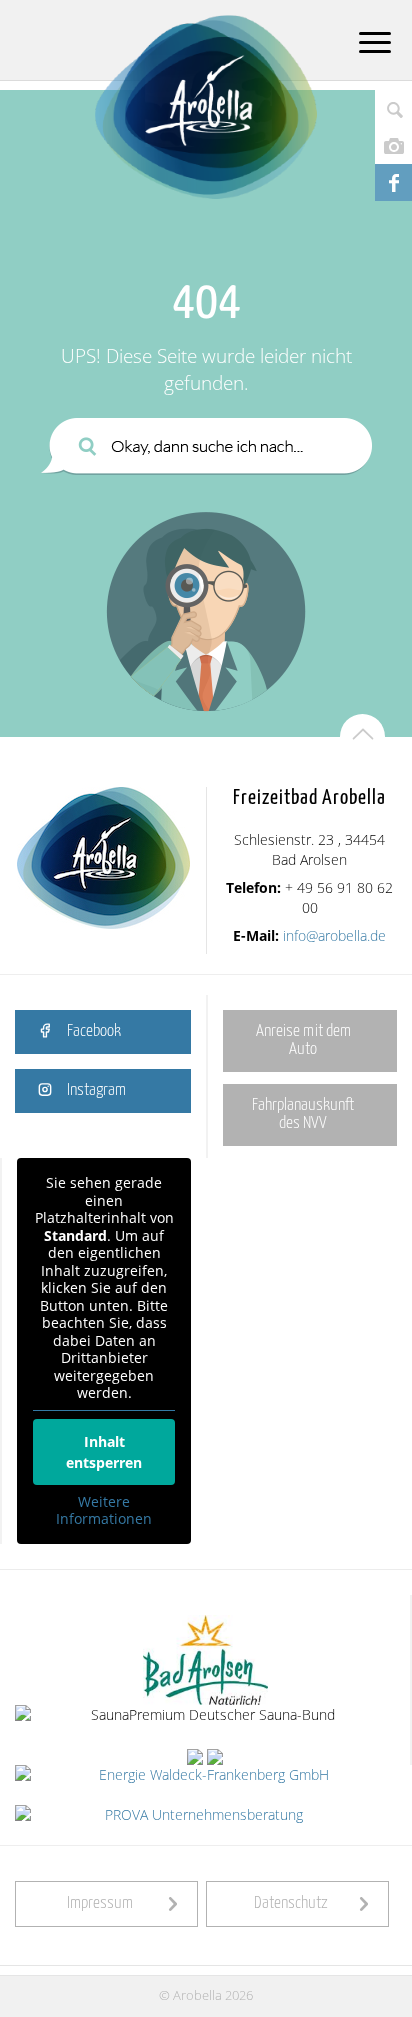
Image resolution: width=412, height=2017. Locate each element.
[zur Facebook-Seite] (393, 182)
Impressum (100, 1903)
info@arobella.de (334, 935)
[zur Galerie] (393, 145)
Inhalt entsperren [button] (104, 1452)
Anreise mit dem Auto (303, 1040)
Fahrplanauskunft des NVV (303, 1114)
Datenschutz (291, 1903)
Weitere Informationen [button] (104, 1510)
